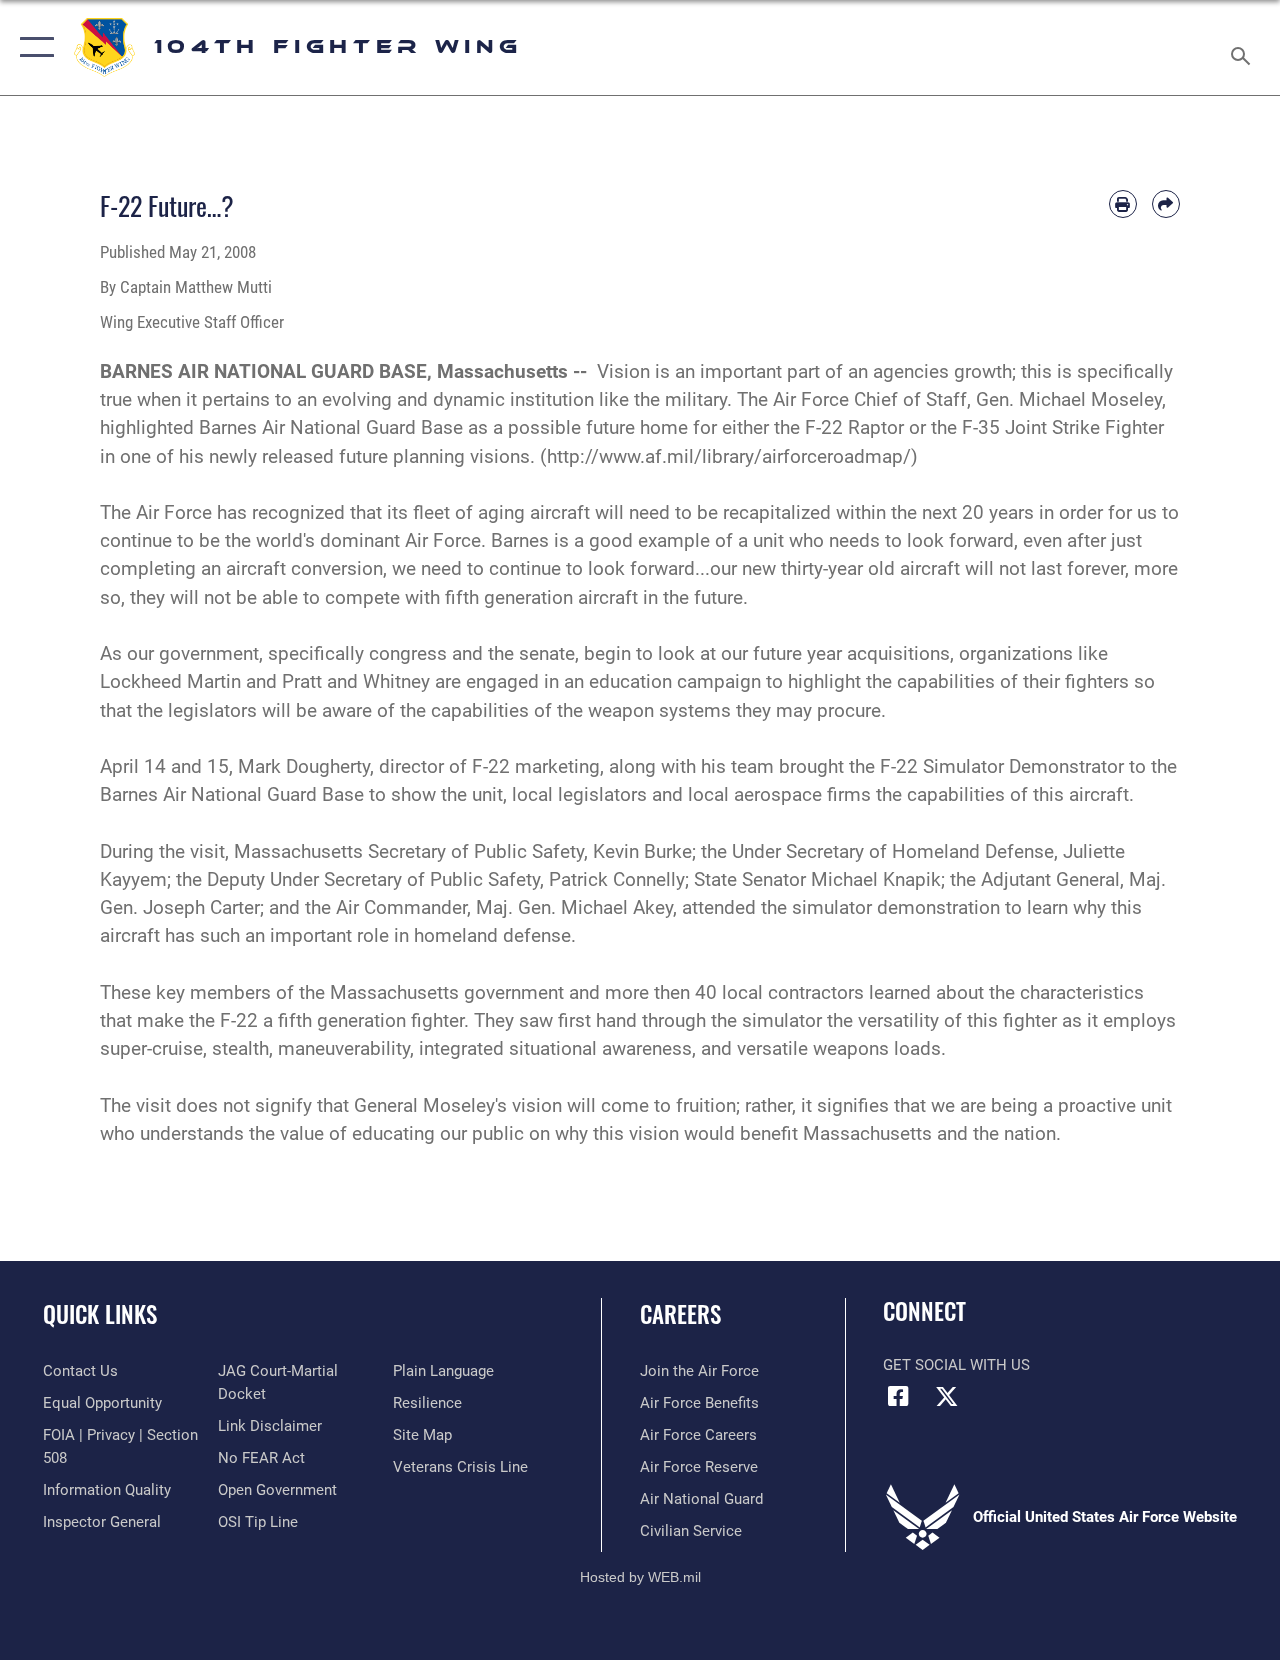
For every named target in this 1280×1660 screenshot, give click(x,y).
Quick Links (100, 1314)
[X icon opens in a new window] (947, 1396)
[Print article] (1123, 204)
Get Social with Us (956, 1365)
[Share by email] (1166, 204)
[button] (32, 47)
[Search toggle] (1244, 47)
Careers (680, 1314)
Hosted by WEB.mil (640, 1577)
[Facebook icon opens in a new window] (898, 1396)
